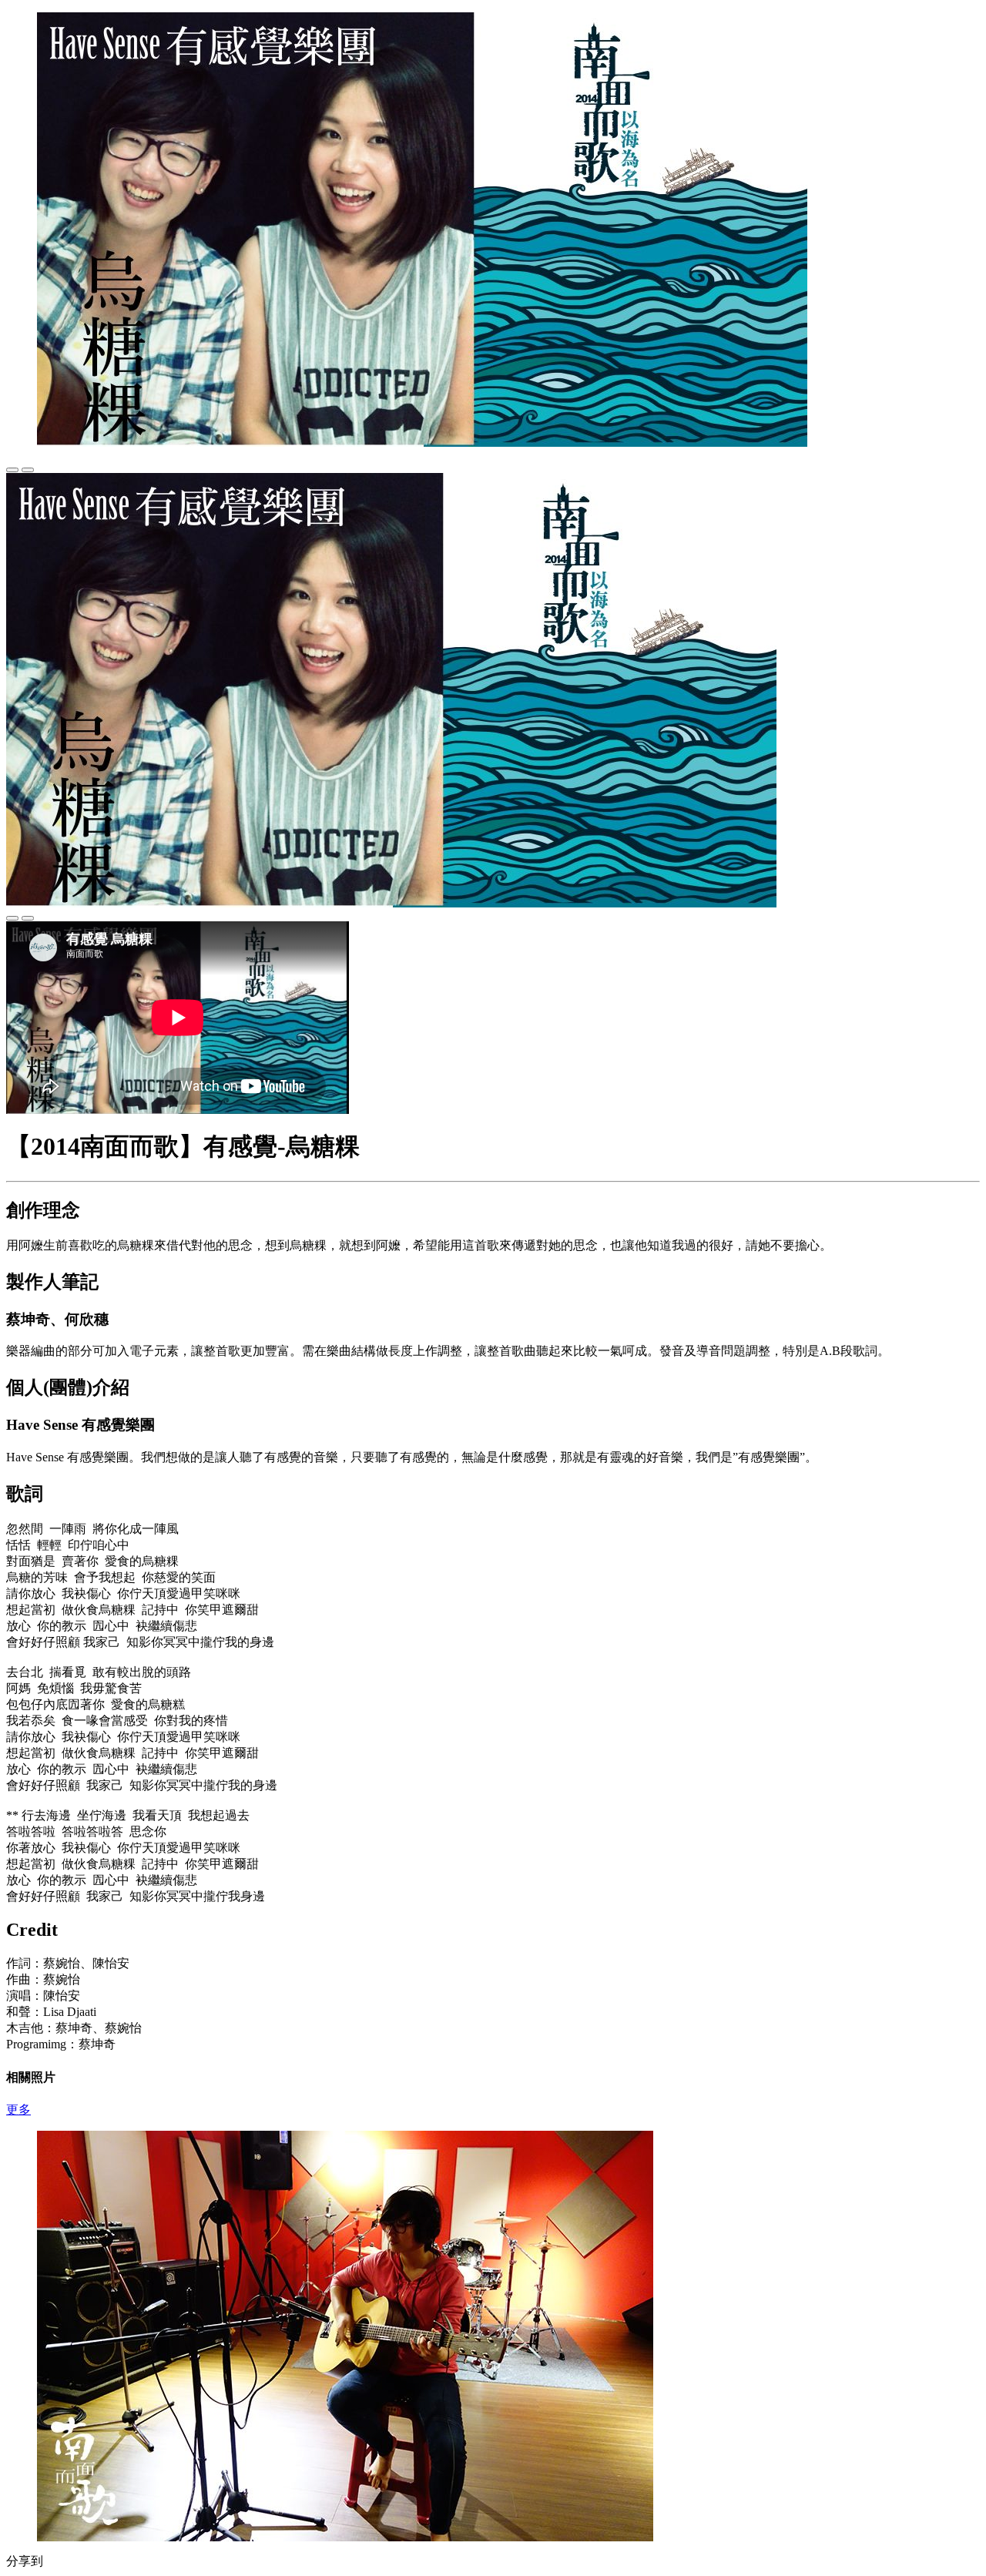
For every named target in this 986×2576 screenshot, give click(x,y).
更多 (18, 2110)
